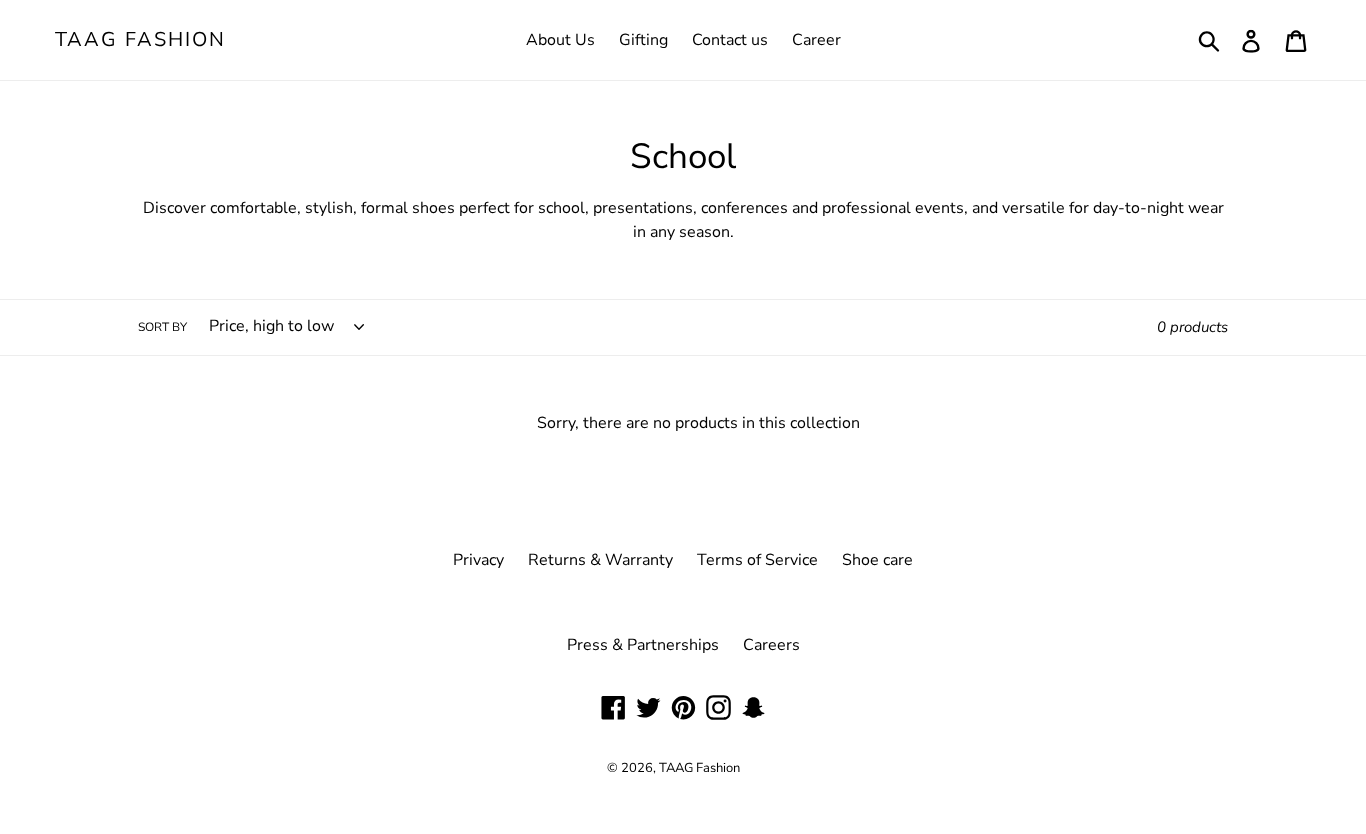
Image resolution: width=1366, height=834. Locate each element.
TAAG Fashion (140, 40)
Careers (771, 645)
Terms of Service (757, 560)
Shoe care (877, 560)
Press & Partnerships (643, 645)
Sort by (162, 327)
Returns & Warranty (600, 560)
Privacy (478, 560)
